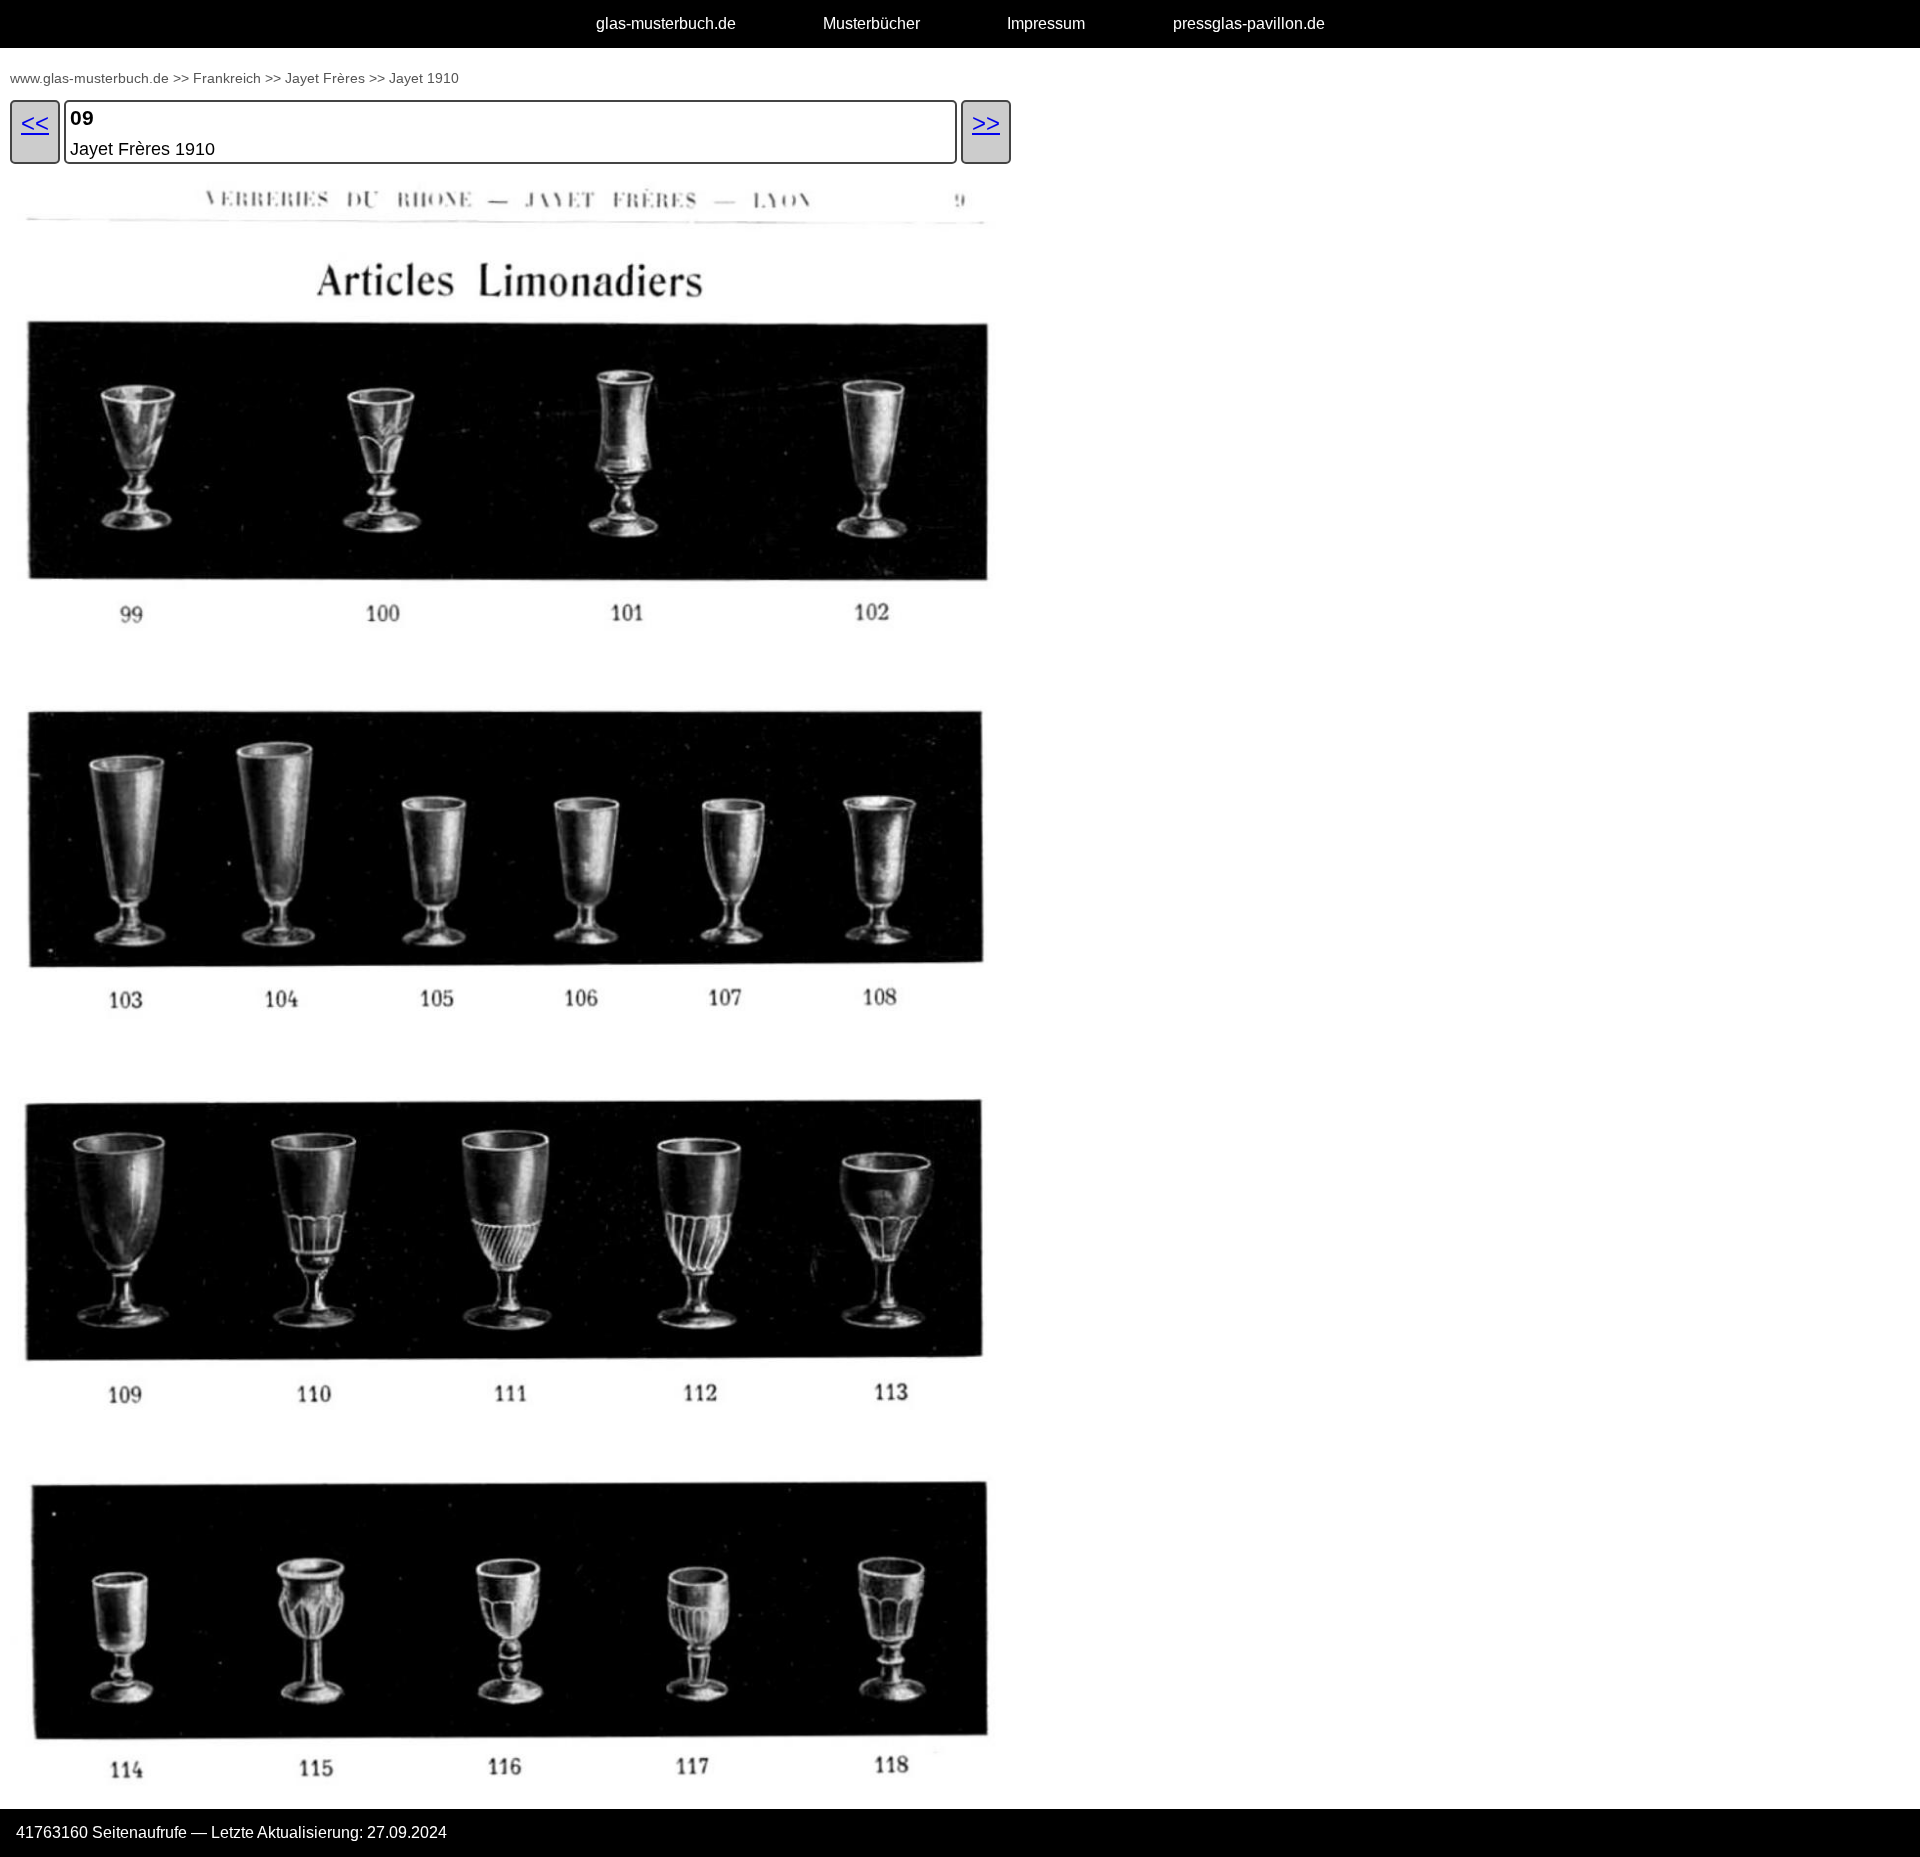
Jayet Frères (325, 78)
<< (35, 122)
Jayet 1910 (424, 78)
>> (181, 78)
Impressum (1046, 23)
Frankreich (227, 78)
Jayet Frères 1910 (142, 149)
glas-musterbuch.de (666, 23)
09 (82, 117)
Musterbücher (871, 23)
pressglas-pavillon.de (1249, 23)
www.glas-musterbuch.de (89, 78)
